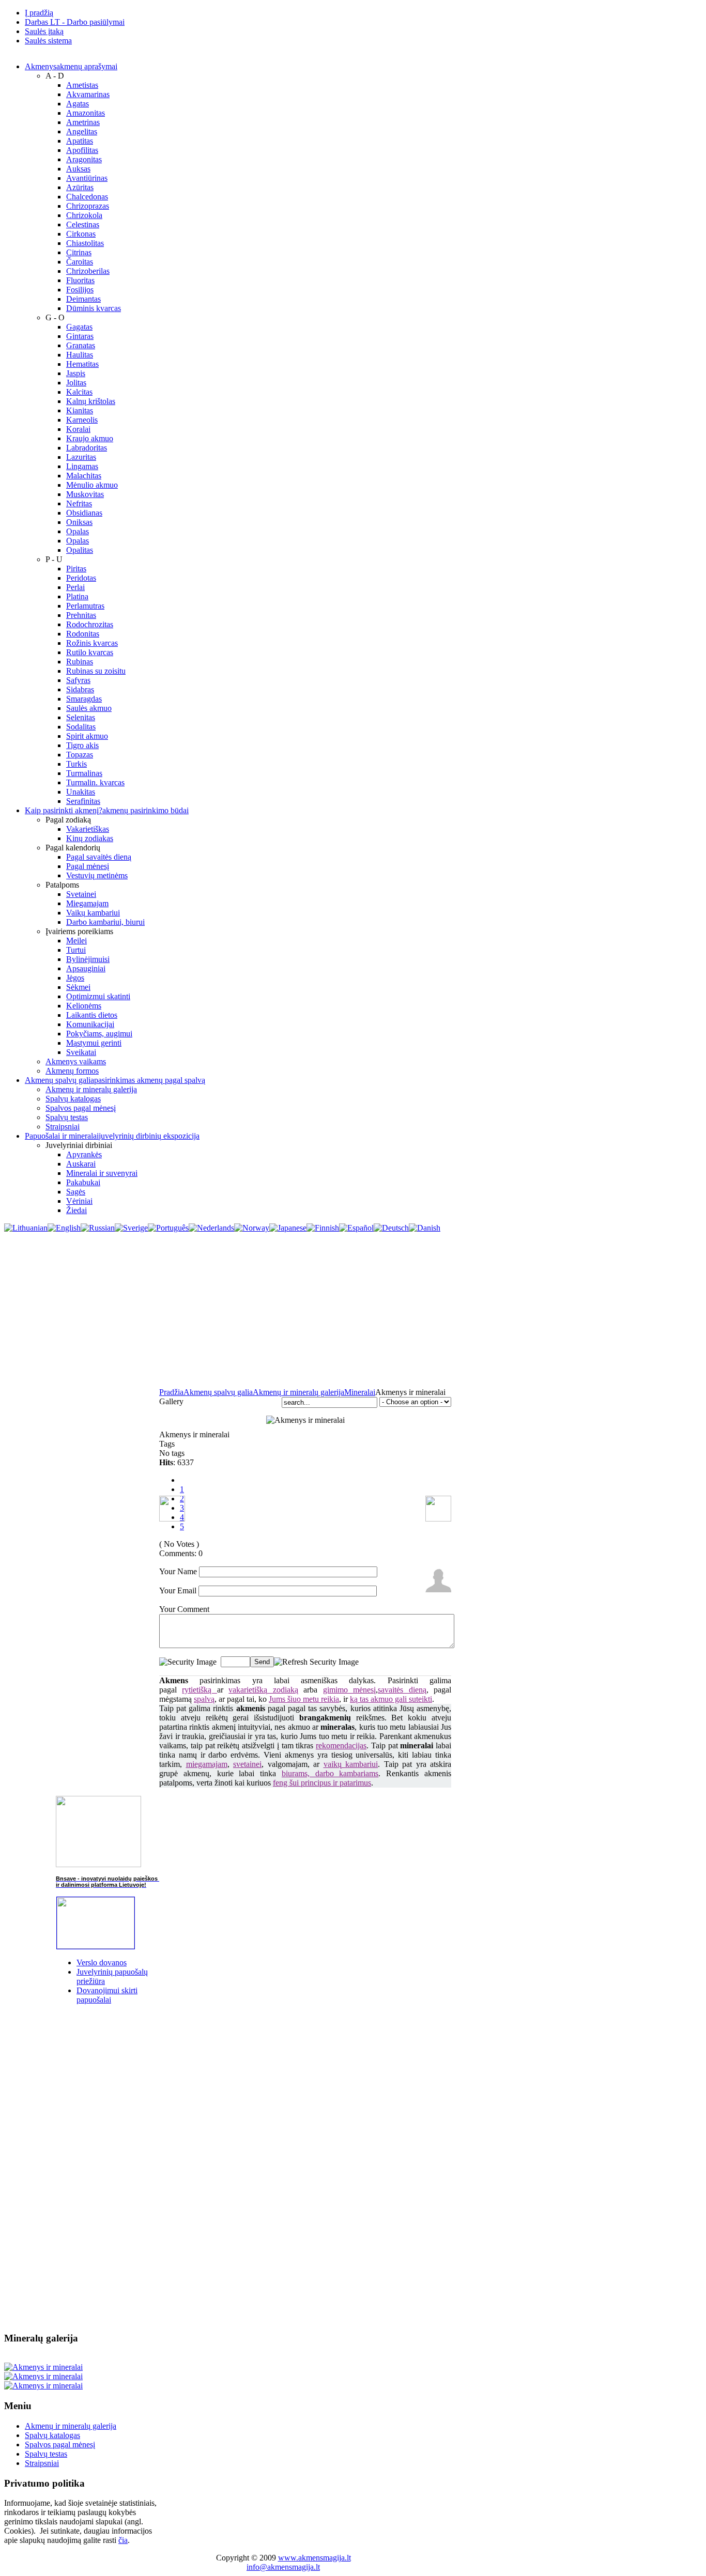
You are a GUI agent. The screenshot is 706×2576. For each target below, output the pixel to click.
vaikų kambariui (351, 1764)
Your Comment (184, 1609)
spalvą (204, 1699)
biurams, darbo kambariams (330, 1773)
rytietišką (199, 1690)
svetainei (247, 1764)
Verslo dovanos (102, 1962)
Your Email (178, 1590)
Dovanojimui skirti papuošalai (107, 1995)
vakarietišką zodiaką (263, 1690)
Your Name (178, 1571)
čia (123, 2540)
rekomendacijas (341, 1745)
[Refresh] (316, 1661)
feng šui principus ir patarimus (322, 1783)
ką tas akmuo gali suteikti (391, 1699)
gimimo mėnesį (349, 1690)
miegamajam (207, 1764)
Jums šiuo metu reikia (304, 1699)
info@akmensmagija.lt (283, 2567)
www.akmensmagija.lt (314, 2558)
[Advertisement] (353, 1310)
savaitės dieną (402, 1690)
